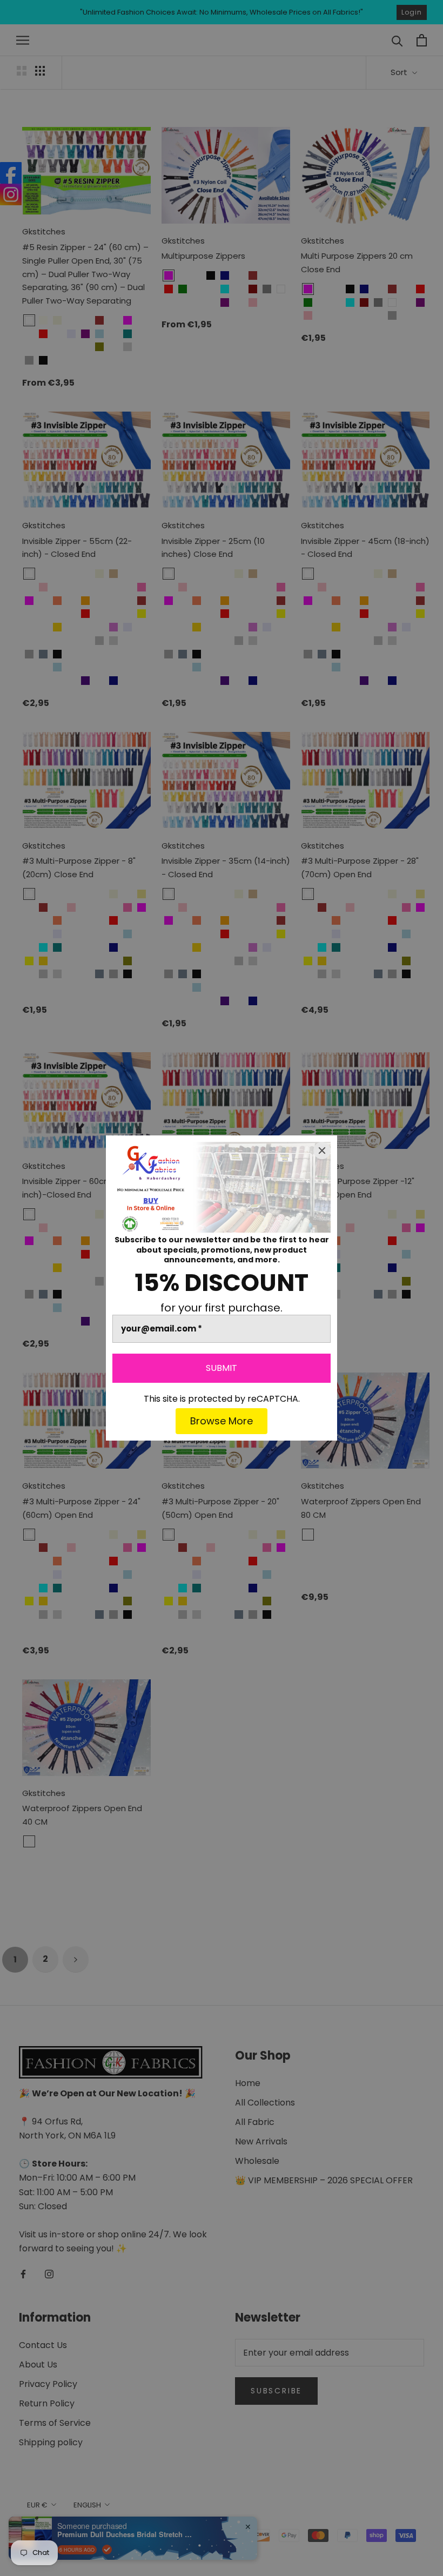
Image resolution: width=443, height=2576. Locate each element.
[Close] (322, 1151)
